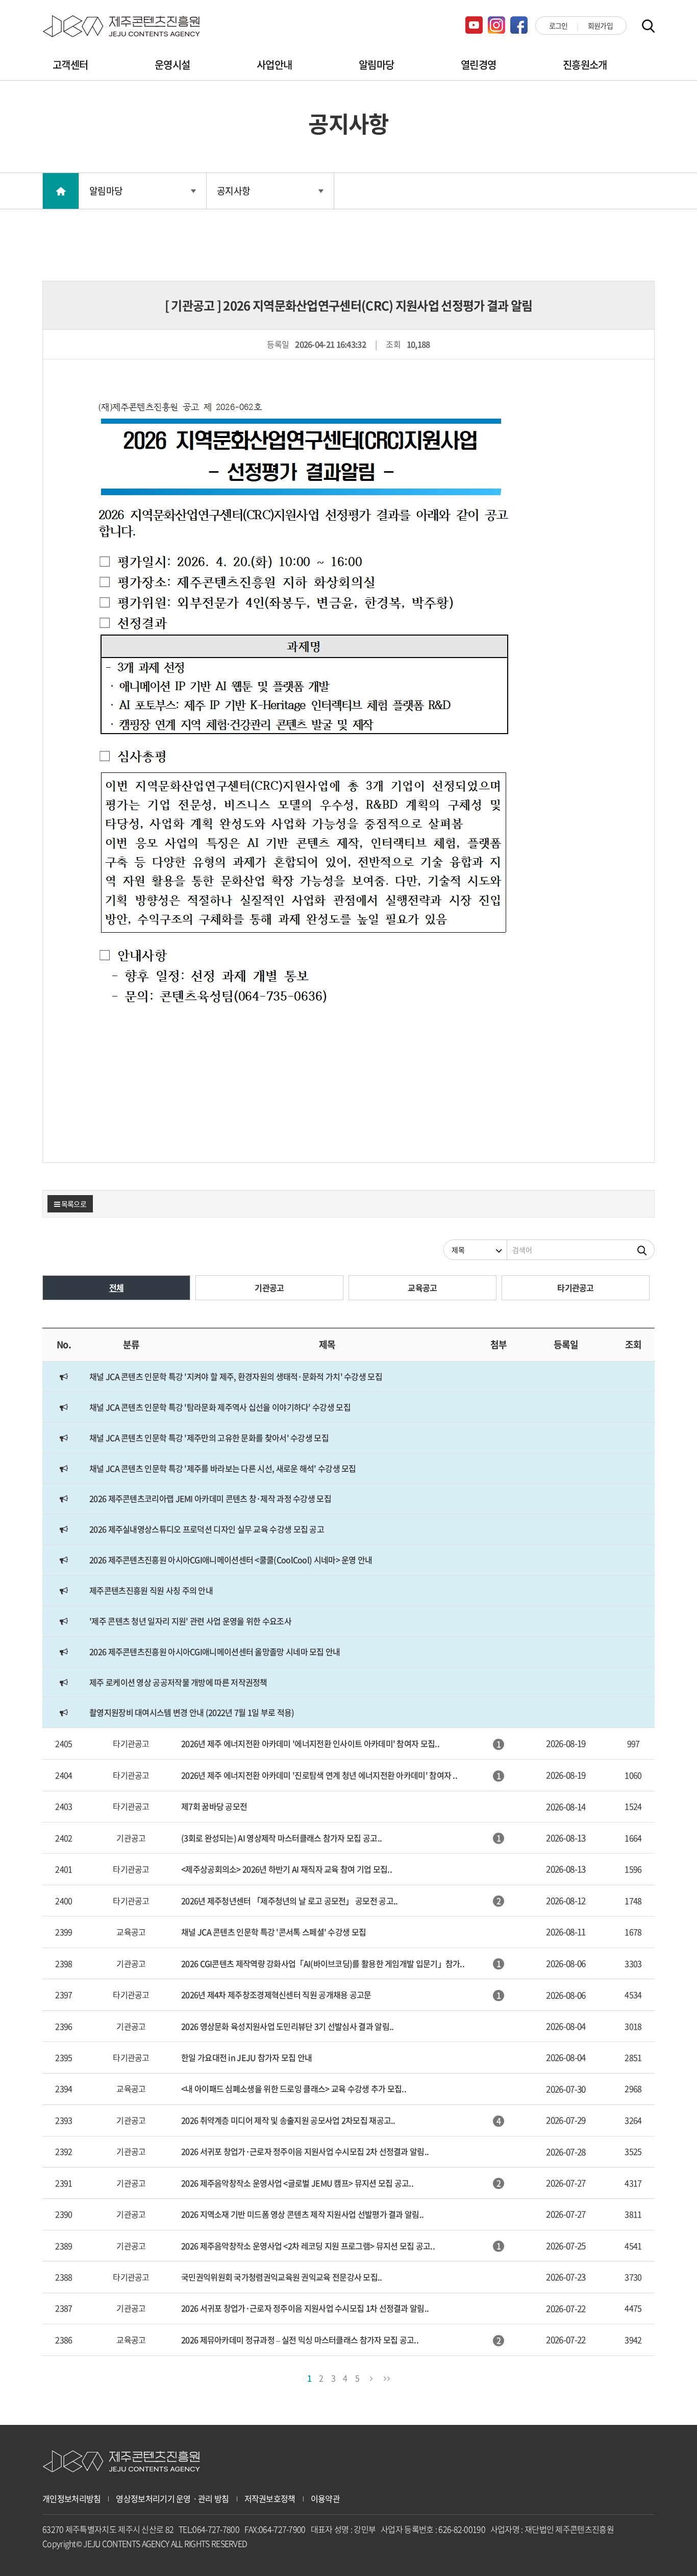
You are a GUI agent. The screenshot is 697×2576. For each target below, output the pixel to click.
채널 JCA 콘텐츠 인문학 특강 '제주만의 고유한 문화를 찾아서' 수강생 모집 (209, 1438)
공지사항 (233, 191)
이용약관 (325, 2499)
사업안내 (274, 65)
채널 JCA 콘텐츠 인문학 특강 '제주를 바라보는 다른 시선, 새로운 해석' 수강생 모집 (223, 1468)
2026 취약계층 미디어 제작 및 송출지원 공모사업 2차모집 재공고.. (288, 2120)
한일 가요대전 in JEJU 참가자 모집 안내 (247, 2057)
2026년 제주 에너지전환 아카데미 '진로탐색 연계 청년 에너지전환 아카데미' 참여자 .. (319, 1775)
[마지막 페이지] (386, 2377)
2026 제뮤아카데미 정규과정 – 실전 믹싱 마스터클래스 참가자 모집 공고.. (300, 2340)
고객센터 (70, 65)
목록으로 (73, 1204)
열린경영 (478, 65)
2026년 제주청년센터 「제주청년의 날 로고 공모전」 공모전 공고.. (289, 1901)
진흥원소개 (585, 65)
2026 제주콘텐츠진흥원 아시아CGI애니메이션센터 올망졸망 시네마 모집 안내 (215, 1651)
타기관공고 (576, 1287)
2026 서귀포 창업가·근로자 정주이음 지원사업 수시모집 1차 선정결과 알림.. (305, 2308)
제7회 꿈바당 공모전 (214, 1806)
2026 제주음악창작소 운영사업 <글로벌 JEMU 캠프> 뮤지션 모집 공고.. (297, 2183)
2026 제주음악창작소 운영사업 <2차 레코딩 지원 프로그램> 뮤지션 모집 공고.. (308, 2246)
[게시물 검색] (642, 1250)
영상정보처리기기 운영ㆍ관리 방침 (172, 2499)
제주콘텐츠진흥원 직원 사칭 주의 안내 (151, 1590)
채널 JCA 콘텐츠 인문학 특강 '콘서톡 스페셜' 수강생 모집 (273, 1932)
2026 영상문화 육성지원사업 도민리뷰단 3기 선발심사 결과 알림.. (287, 2026)
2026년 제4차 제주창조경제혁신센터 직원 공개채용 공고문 (276, 1995)
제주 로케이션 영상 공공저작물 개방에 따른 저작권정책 (178, 1682)
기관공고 (269, 1287)
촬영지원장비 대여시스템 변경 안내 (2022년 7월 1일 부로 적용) (192, 1712)
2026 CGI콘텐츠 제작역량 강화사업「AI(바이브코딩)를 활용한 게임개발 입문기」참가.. (323, 1963)
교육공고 (422, 1287)
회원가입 (600, 26)
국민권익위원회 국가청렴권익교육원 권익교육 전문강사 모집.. (282, 2277)
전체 (117, 1287)
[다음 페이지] (371, 2377)
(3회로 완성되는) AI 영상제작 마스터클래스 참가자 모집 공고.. (281, 1838)
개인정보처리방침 (71, 2499)
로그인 (558, 26)
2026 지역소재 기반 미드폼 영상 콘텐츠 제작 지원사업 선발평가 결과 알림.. (302, 2214)
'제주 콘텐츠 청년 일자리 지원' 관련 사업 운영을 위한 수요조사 (190, 1621)
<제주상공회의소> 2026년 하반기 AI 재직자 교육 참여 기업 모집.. (287, 1869)
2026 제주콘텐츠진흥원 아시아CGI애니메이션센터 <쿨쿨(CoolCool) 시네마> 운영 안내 (231, 1560)
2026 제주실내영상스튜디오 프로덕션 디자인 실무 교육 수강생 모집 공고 (207, 1529)
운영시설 (172, 65)
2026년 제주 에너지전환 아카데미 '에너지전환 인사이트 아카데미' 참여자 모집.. (310, 1743)
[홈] (61, 191)
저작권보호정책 (270, 2499)
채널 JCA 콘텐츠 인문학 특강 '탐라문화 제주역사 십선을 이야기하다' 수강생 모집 (220, 1407)
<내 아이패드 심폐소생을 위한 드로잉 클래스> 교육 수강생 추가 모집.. (294, 2088)
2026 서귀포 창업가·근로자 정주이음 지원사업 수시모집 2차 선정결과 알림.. (305, 2151)
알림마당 (376, 65)
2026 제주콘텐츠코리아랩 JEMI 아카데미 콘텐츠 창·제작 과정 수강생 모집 (210, 1498)
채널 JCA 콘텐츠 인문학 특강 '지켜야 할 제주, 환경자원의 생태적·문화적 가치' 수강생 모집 (236, 1376)
